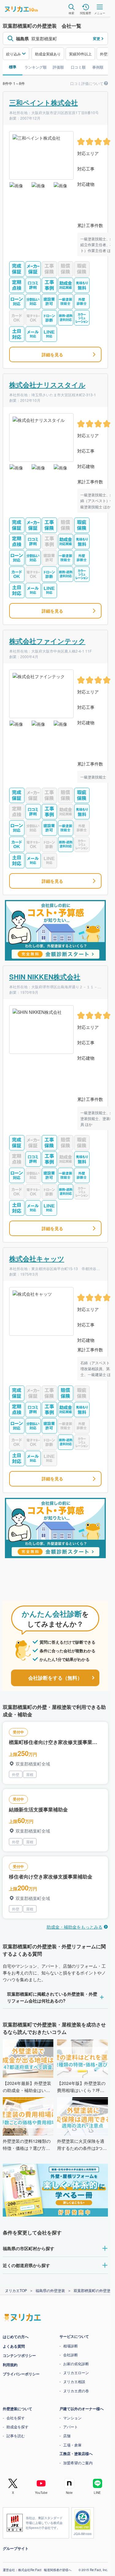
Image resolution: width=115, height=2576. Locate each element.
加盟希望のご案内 (78, 2463)
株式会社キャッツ (37, 1258)
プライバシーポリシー (21, 2374)
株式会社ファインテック (47, 641)
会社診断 (71, 2355)
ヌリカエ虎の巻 (76, 2391)
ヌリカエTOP (16, 2290)
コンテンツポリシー (19, 2355)
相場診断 (71, 2346)
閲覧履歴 (86, 13)
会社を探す (16, 2418)
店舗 (67, 2436)
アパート (71, 2427)
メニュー (100, 13)
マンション (72, 2418)
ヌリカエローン (76, 2372)
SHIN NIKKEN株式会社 (45, 977)
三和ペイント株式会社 (44, 102)
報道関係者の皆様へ (58, 2570)
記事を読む (16, 2436)
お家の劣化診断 (76, 2364)
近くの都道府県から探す (26, 2265)
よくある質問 (14, 2346)
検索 (71, 13)
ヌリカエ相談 (74, 2381)
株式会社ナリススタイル (47, 385)
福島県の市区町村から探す (29, 2248)
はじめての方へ (16, 2337)
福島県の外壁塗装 (50, 2290)
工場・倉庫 (72, 2445)
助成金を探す (17, 2427)
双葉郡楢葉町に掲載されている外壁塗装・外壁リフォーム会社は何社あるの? (52, 1997)
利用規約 (10, 2365)
